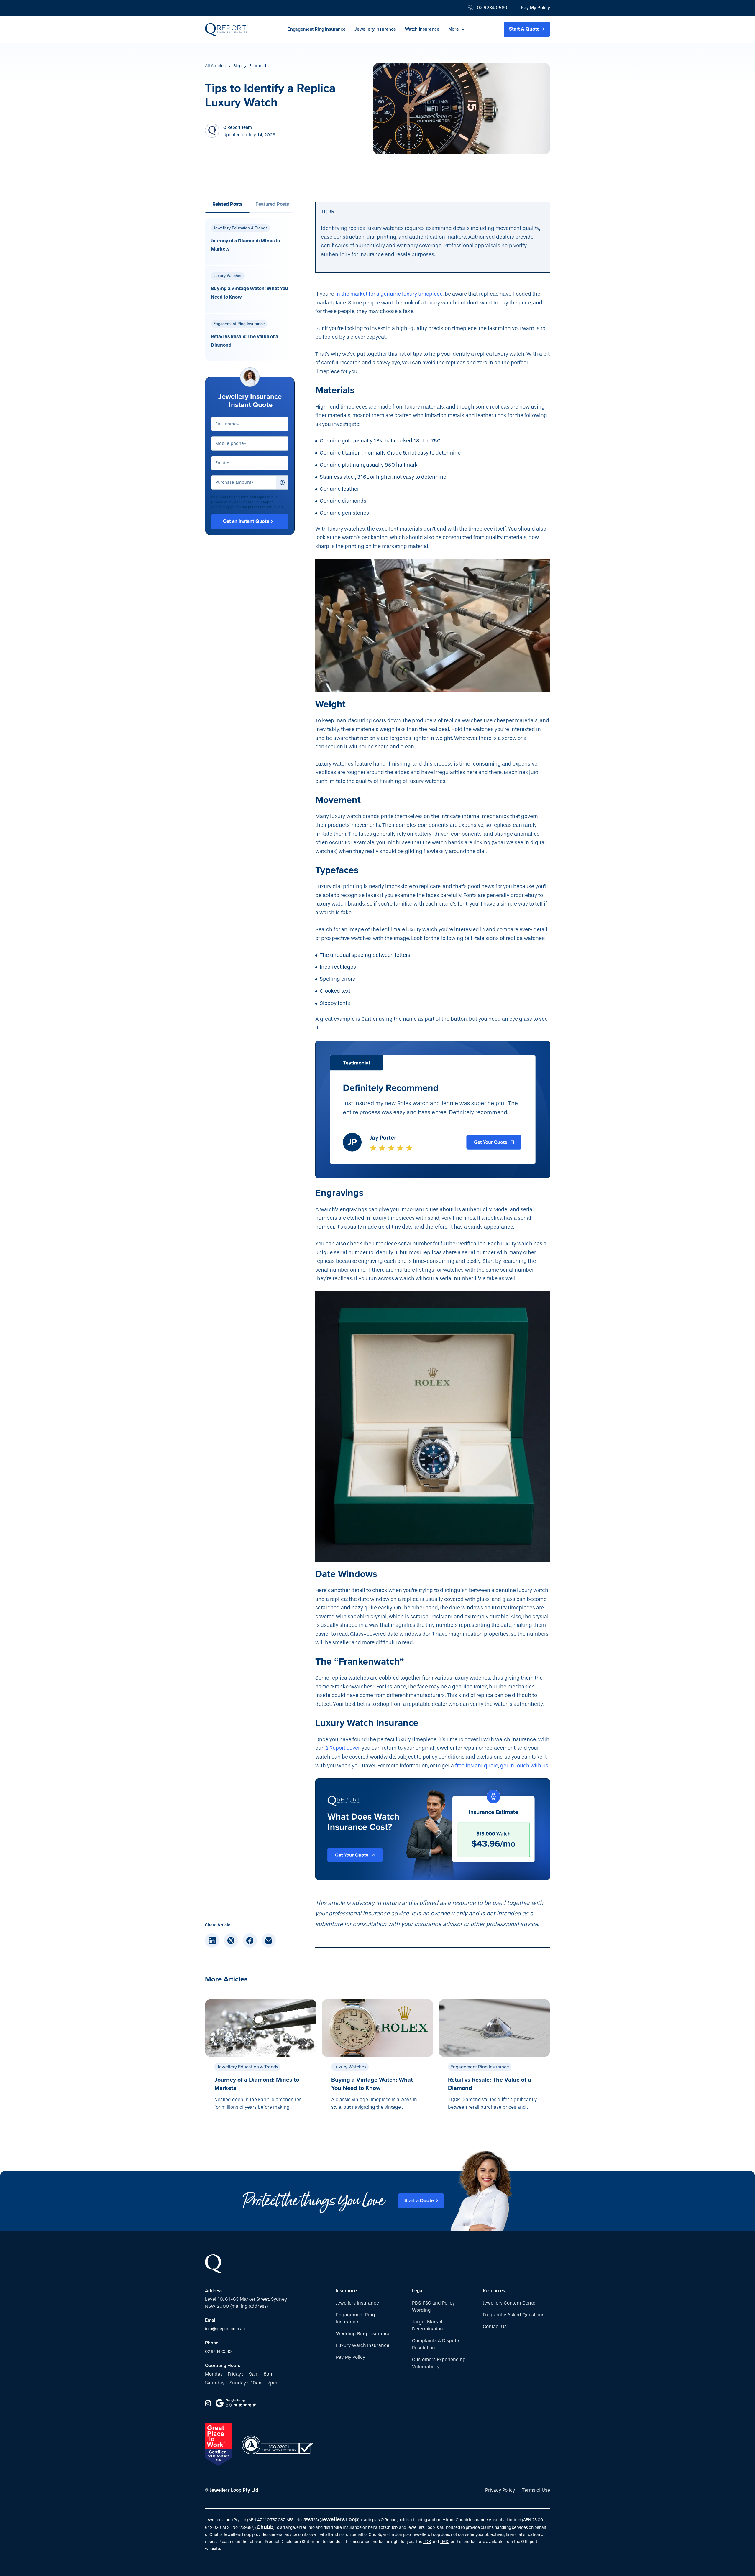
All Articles (215, 66)
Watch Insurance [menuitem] (422, 29)
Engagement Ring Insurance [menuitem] (317, 29)
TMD (444, 2542)
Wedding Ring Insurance (363, 2334)
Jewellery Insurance (357, 2303)
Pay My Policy (535, 8)
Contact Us (495, 2326)
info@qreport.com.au (225, 2329)
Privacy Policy (500, 2490)
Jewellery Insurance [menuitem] (375, 29)
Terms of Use (536, 2490)
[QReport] (227, 29)
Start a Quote (419, 2201)
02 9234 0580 (218, 2352)
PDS (427, 2542)
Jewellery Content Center (510, 2303)
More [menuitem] (454, 29)
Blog (237, 66)
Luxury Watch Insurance (363, 2345)
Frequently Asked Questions (514, 2315)
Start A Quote (525, 29)
